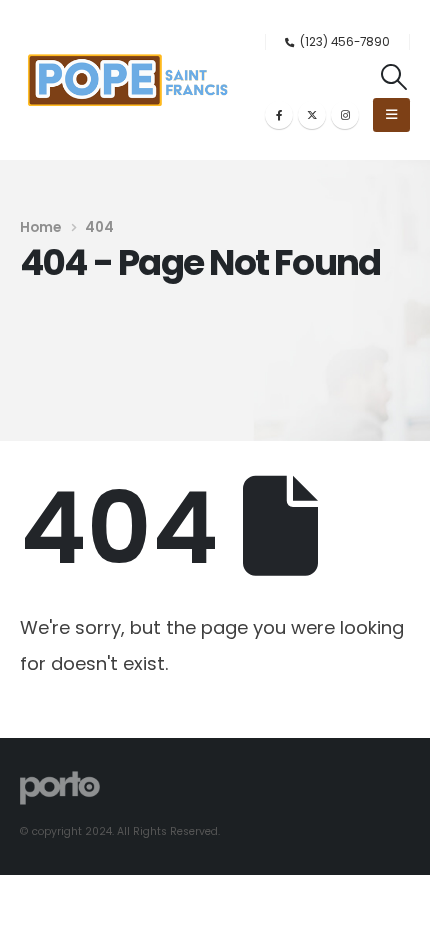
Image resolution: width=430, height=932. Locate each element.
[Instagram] (345, 115)
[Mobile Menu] (391, 115)
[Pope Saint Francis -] (128, 80)
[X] (312, 115)
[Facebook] (279, 115)
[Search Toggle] (394, 77)
